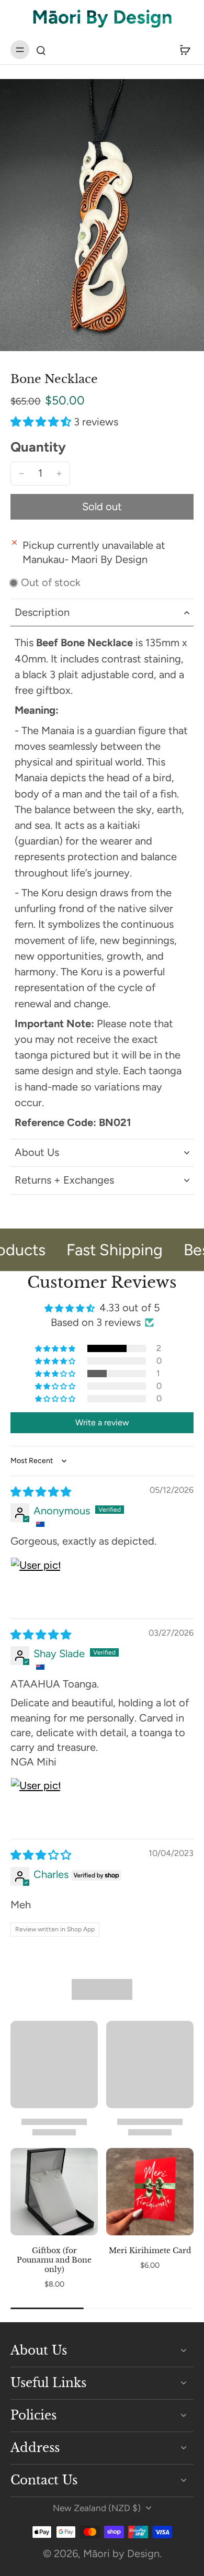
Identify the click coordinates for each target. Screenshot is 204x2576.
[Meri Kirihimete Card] (150, 2192)
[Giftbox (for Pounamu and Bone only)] (54, 2192)
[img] (41, 1492)
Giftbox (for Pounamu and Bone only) (54, 2260)
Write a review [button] (102, 1422)
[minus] (21, 474)
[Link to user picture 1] (36, 1582)
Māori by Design (121, 2553)
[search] (41, 50)
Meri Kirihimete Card (150, 2251)
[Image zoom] (102, 215)
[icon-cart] (182, 50)
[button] (42, 422)
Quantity (38, 447)
